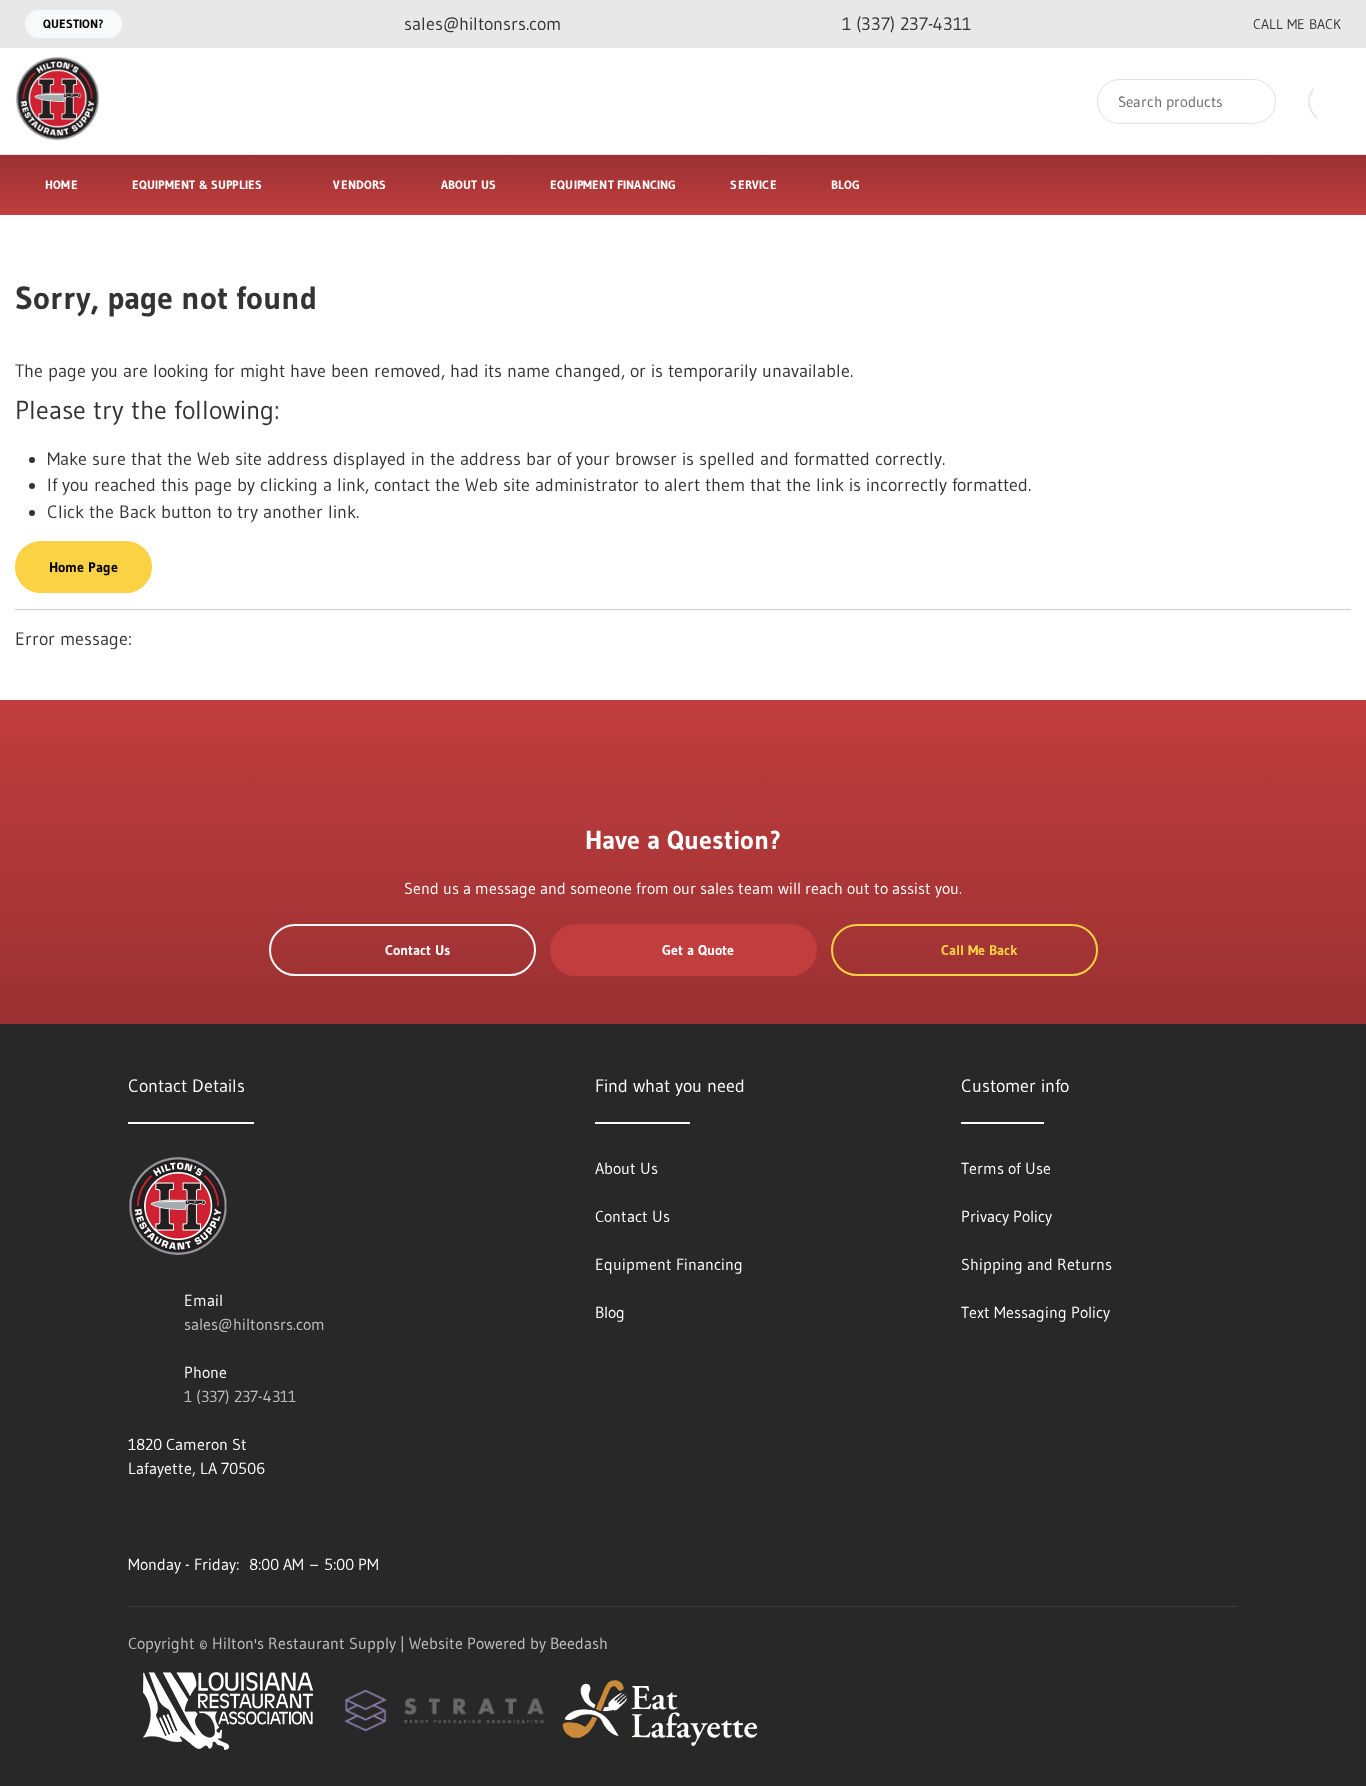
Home (61, 184)
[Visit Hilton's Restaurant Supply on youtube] (137, 1516)
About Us (468, 184)
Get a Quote (698, 950)
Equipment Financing (613, 184)
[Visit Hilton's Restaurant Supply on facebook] (179, 1516)
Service (753, 184)
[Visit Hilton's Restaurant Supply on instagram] (305, 1516)
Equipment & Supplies (197, 184)
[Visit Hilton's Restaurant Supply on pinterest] (263, 1516)
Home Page (83, 567)
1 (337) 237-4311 (240, 1396)
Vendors (359, 184)
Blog (846, 184)
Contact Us (417, 950)
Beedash (579, 1643)
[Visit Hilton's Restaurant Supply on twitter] (221, 1516)
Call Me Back (1297, 24)
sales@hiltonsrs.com (254, 1324)
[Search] (1247, 101)
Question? (73, 23)
